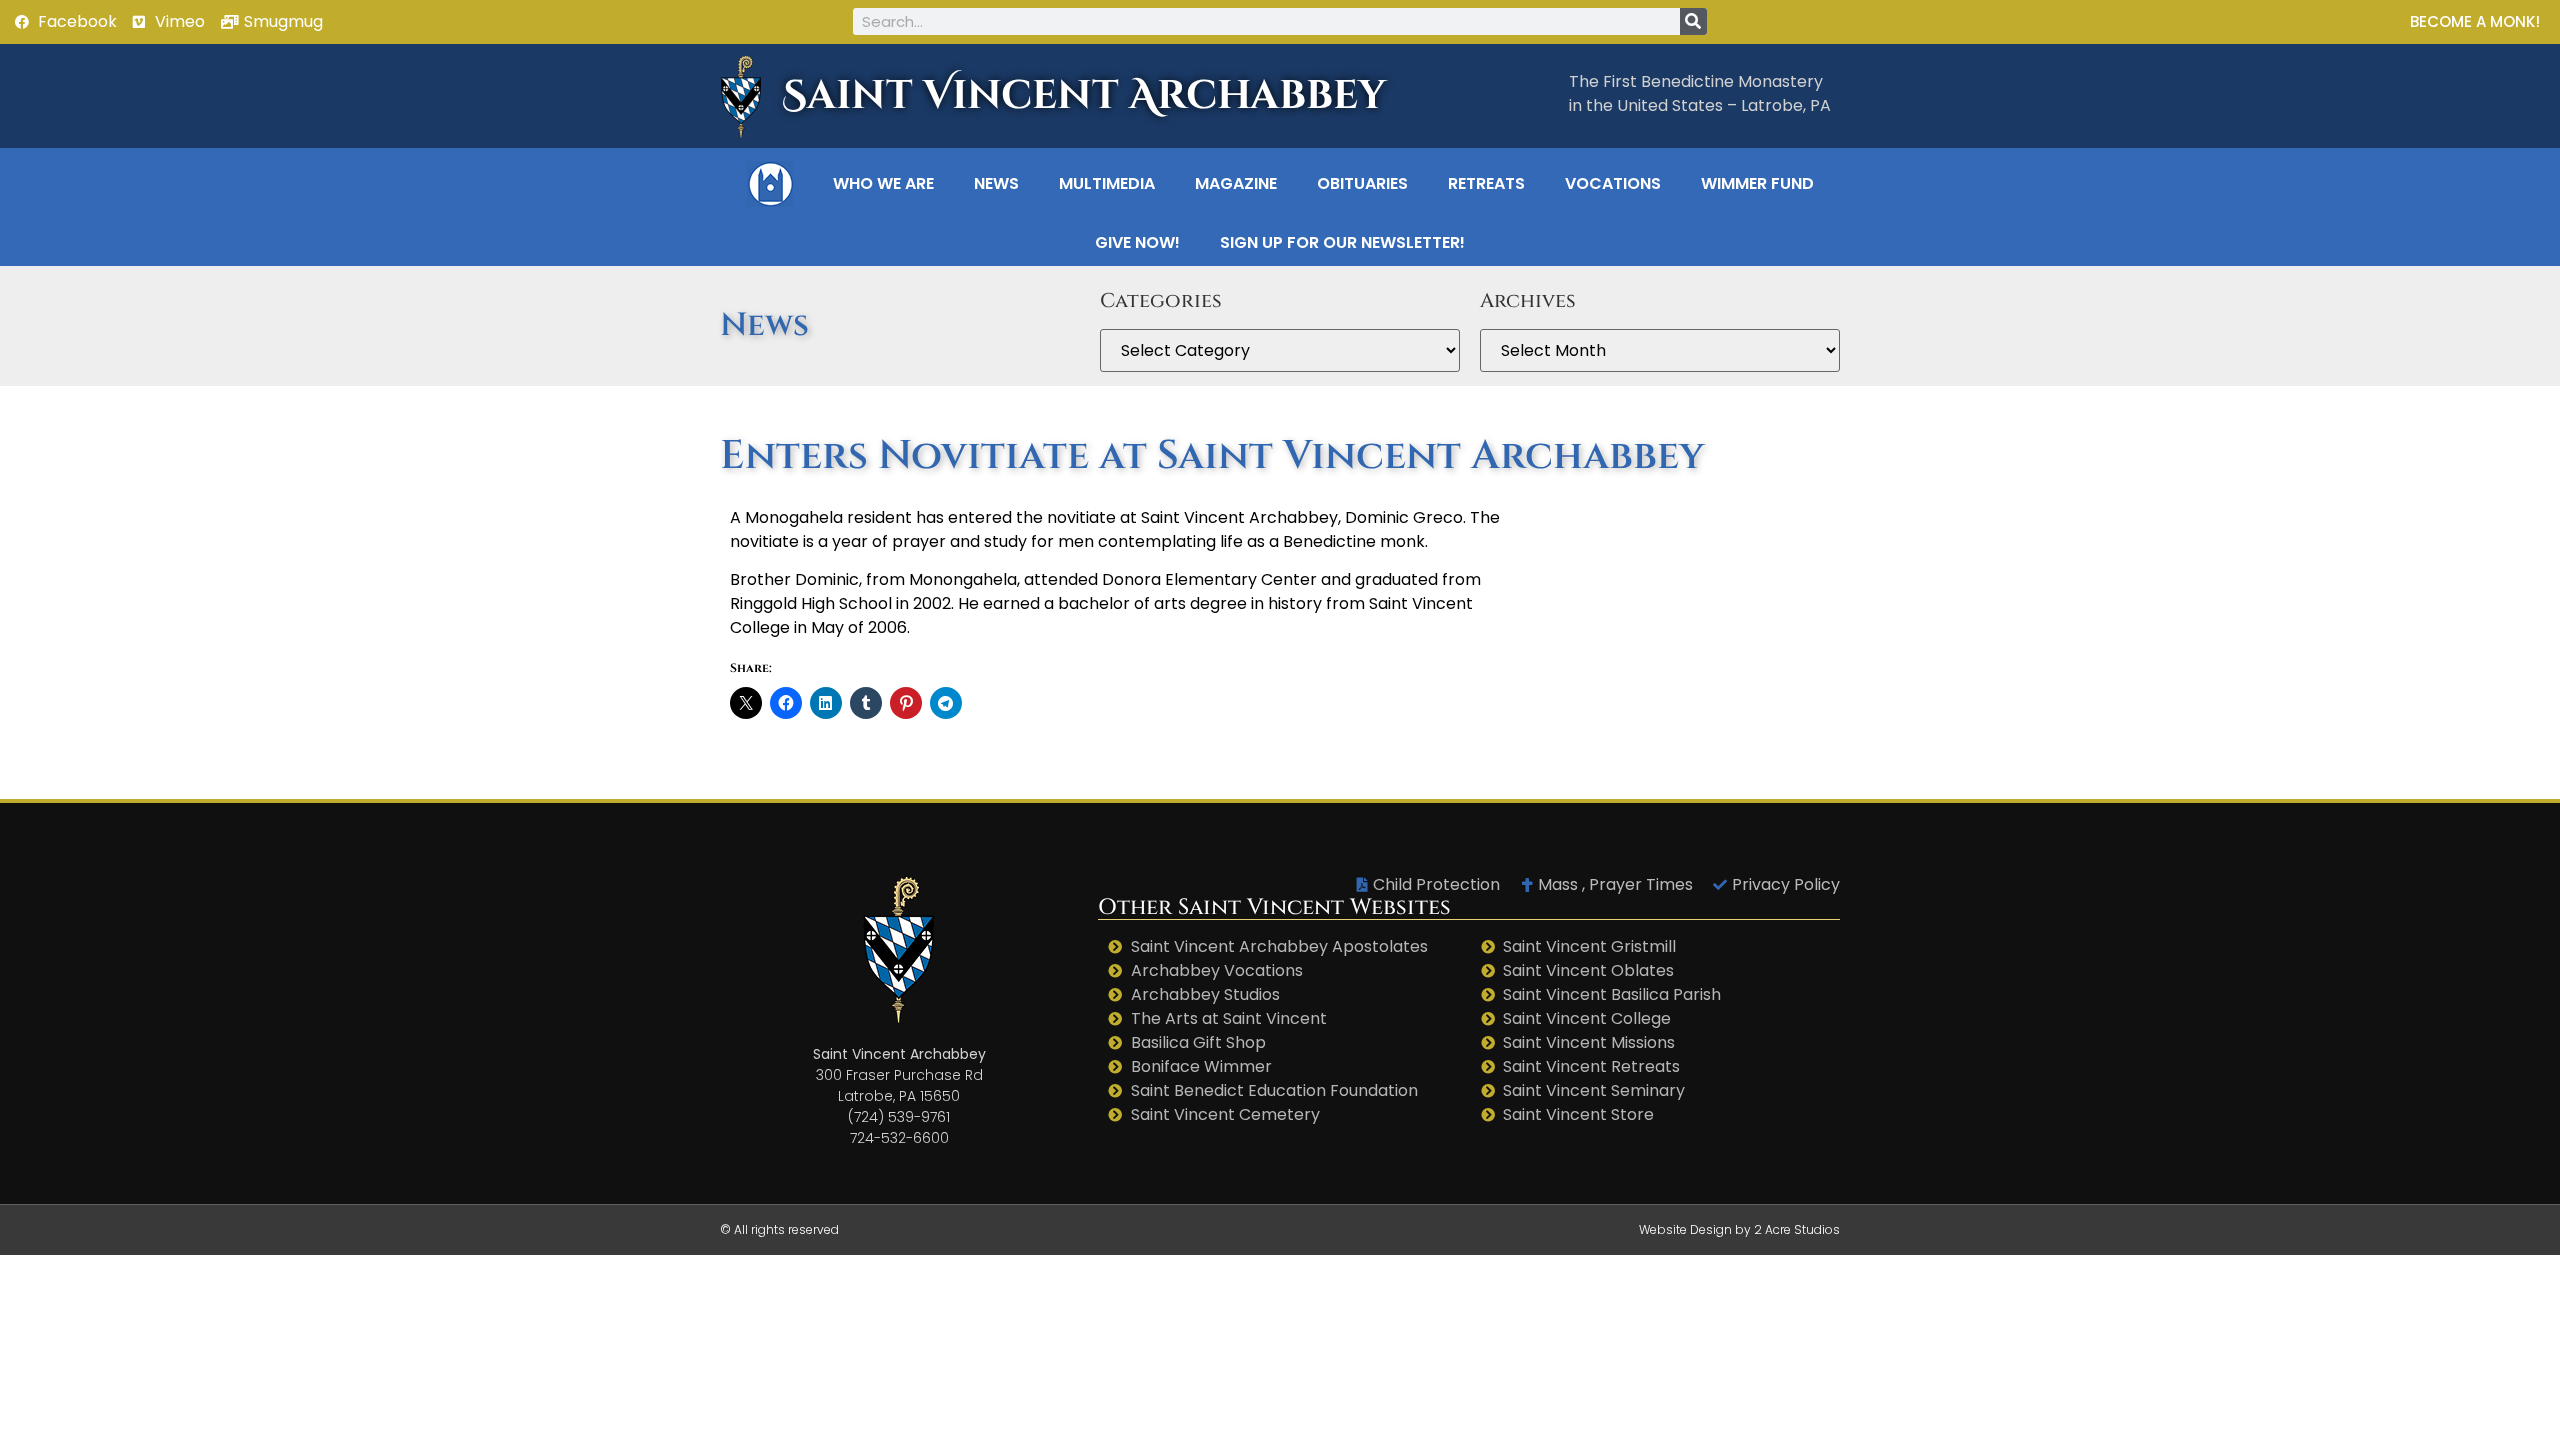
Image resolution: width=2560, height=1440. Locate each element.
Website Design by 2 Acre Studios (1739, 1229)
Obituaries (1362, 183)
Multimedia (1107, 183)
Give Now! (1137, 242)
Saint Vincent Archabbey (1084, 96)
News (996, 183)
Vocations (1613, 183)
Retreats (1486, 183)
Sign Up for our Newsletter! (1342, 242)
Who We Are (883, 183)
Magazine (1236, 183)
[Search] (1693, 21)
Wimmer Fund (1757, 183)
